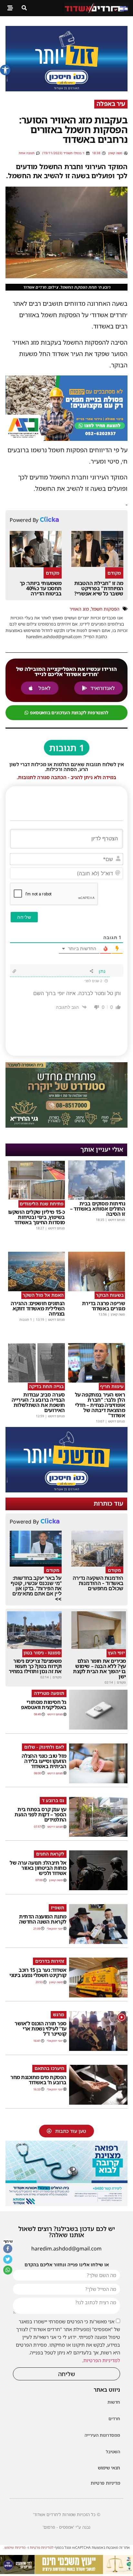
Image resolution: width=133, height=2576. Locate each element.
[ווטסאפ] (8, 2270)
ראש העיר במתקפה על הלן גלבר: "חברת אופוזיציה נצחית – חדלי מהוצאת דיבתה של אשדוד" (100, 1405)
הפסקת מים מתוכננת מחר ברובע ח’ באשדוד (38, 2080)
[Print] (66, 439)
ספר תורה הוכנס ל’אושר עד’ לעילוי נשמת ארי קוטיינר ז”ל (41, 2029)
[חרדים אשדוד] (66, 1490)
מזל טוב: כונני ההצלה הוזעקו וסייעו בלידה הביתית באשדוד (44, 1761)
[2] (66, 2204)
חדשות (114, 2402)
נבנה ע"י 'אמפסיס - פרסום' (66, 2527)
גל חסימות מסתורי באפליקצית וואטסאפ (44, 1705)
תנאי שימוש (109, 2468)
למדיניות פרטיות (42, 2547)
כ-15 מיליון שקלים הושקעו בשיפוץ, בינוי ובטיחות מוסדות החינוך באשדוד (36, 1217)
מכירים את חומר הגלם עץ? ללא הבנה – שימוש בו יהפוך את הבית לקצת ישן (99, 1669)
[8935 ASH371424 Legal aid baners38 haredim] (66, 2572)
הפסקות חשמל (105, 609)
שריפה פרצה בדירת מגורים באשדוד (104, 1306)
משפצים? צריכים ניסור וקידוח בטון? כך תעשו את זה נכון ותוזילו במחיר (35, 1666)
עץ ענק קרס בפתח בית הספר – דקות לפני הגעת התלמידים (41, 1814)
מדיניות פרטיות (105, 2483)
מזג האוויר (79, 609)
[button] (5, 70)
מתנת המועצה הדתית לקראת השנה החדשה (43, 1919)
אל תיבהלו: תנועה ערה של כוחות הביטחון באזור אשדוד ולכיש (38, 1868)
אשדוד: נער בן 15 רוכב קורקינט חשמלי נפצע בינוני (38, 1972)
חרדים (114, 2419)
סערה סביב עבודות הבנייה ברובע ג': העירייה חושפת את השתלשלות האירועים (38, 1402)
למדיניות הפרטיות (102, 2360)
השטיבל (113, 2452)
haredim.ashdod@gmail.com (66, 2248)
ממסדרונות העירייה (102, 2435)
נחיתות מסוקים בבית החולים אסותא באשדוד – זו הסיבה (98, 1209)
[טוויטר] (8, 2260)
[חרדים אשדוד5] (66, 89)
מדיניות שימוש (15, 2547)
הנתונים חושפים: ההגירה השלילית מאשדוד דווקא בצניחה (38, 1308)
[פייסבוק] (8, 2249)
